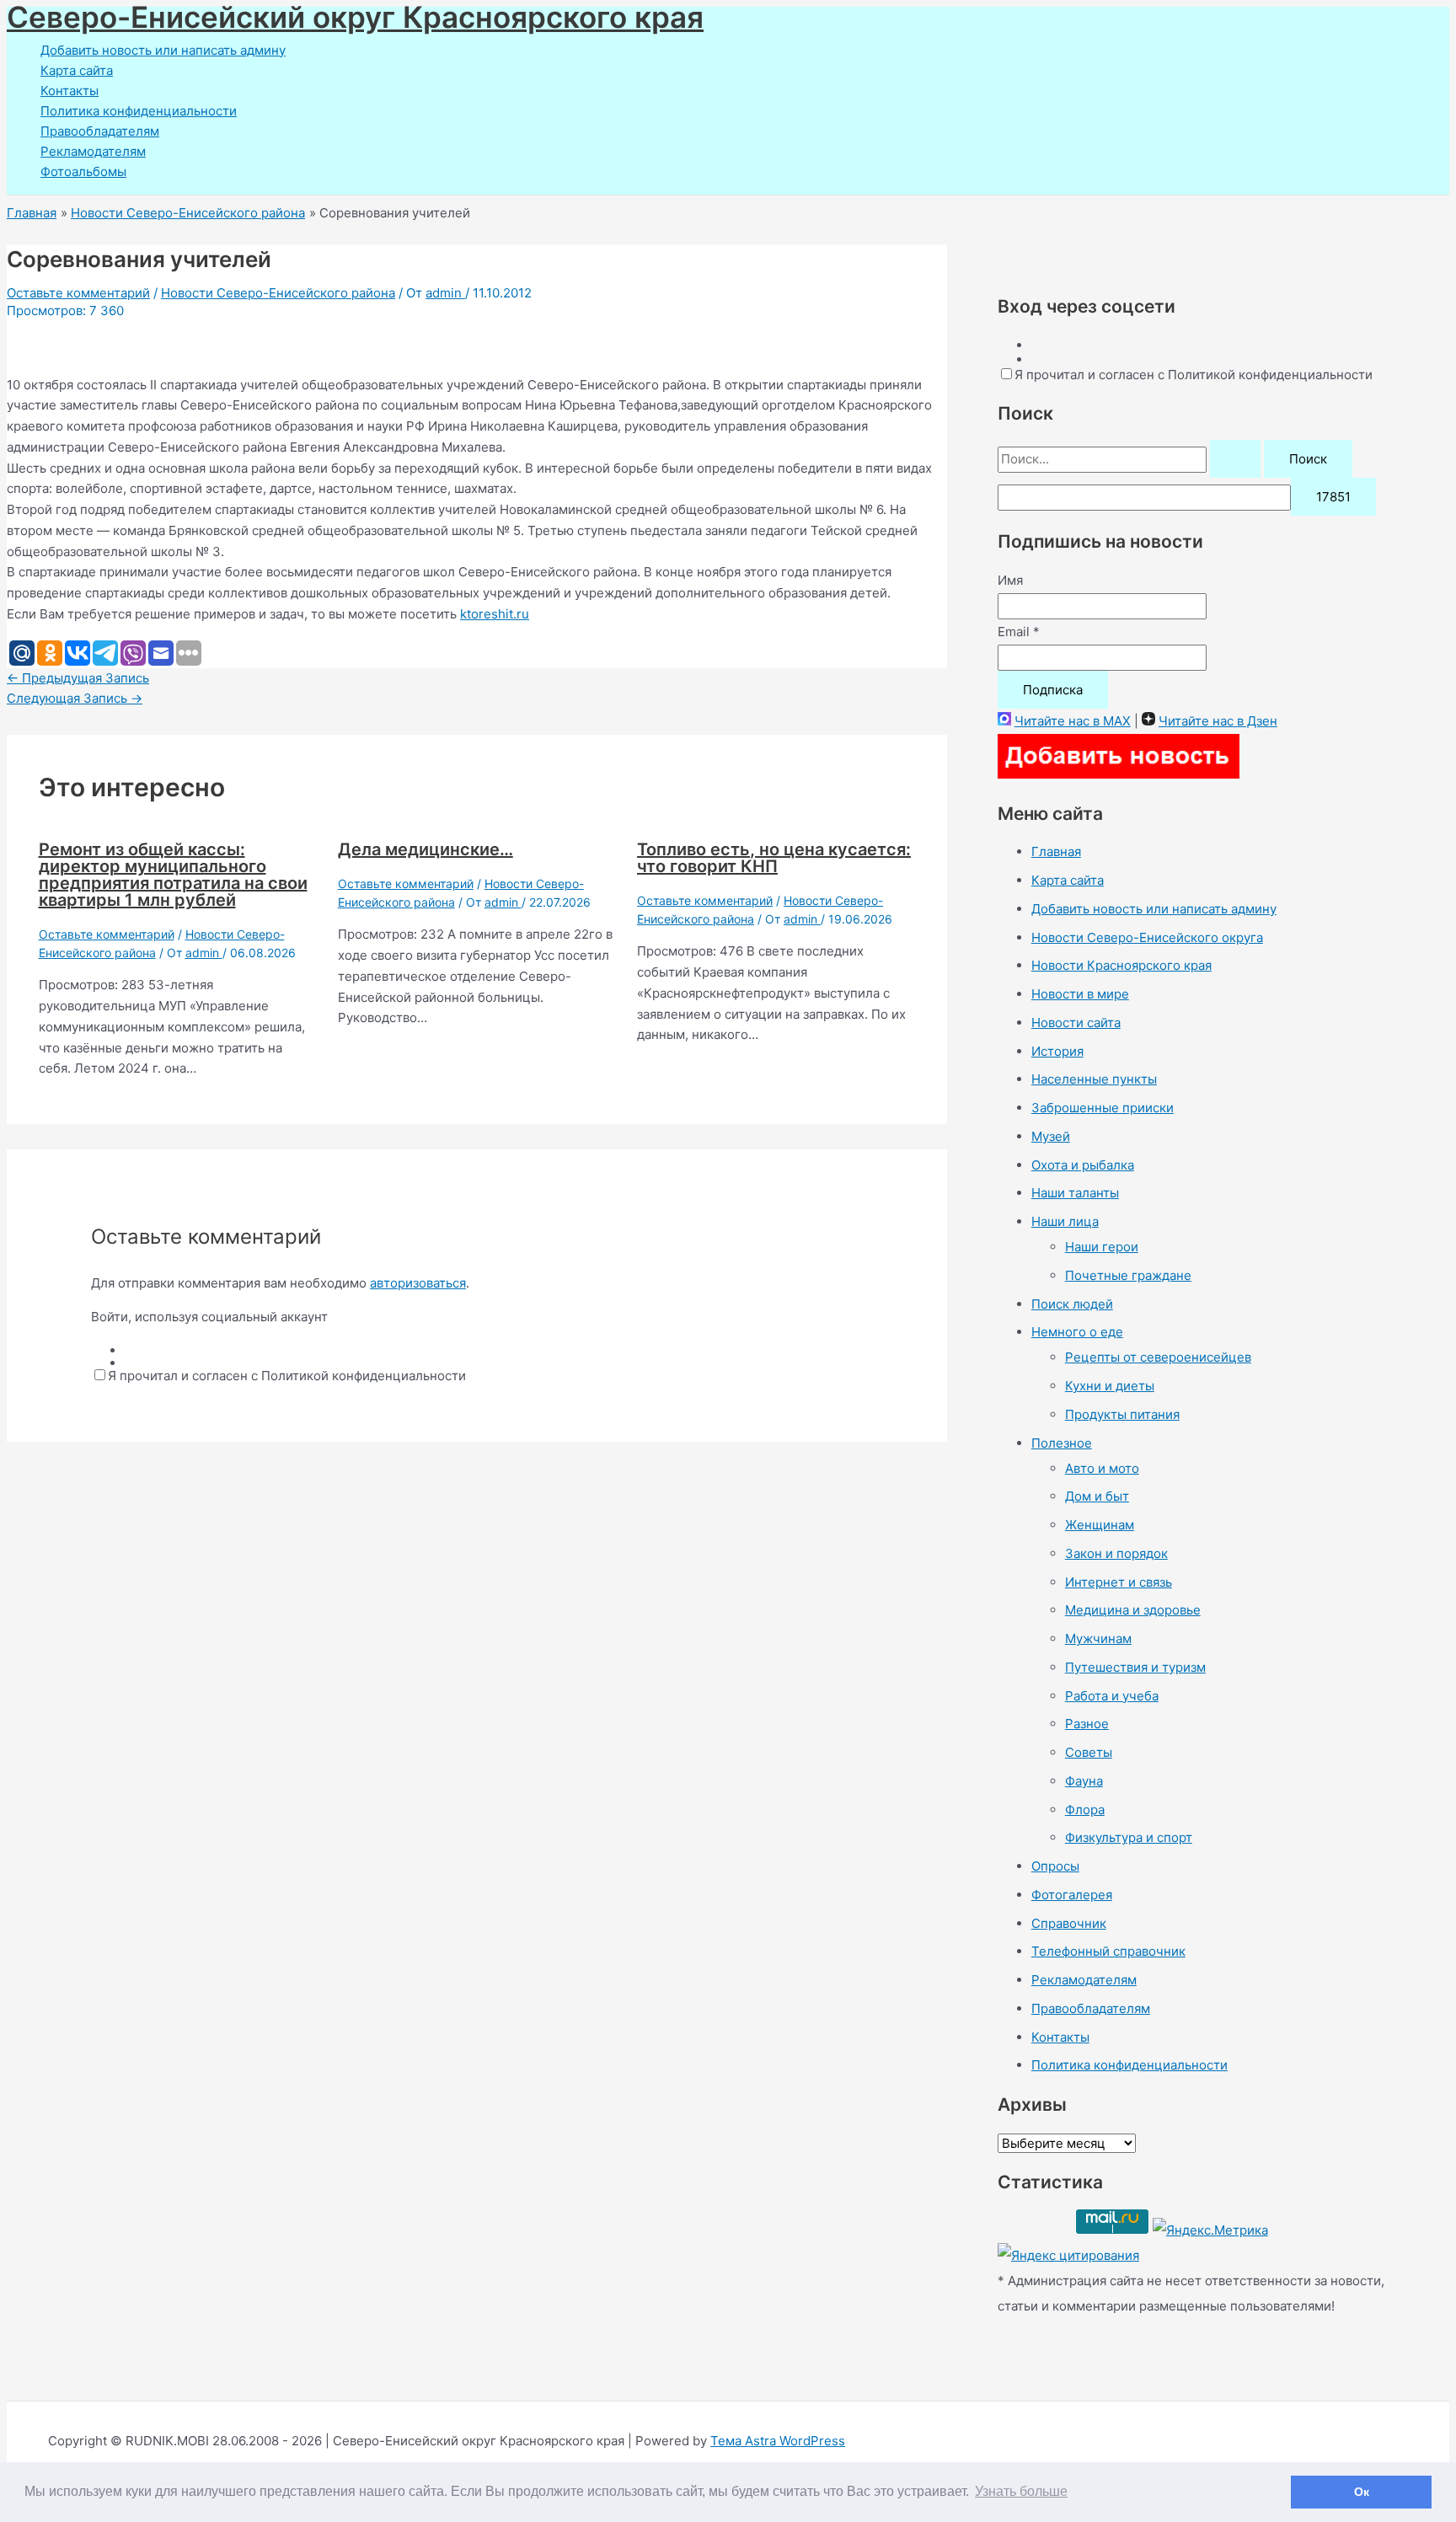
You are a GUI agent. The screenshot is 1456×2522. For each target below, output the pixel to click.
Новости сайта (1076, 1023)
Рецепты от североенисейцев (1158, 1357)
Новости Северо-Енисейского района (278, 293)
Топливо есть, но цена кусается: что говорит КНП (774, 858)
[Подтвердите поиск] (1235, 459)
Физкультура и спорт (1129, 1837)
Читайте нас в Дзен (1218, 721)
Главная (1056, 851)
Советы (1089, 1752)
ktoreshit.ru (495, 614)
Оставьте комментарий (78, 293)
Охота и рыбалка (1083, 1165)
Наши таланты (1075, 1193)
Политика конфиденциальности (139, 111)
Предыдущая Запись (78, 678)
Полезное (1062, 1443)
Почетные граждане (1128, 1275)
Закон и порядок (1116, 1553)
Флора (1085, 1810)
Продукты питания (1122, 1414)
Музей (1051, 1136)
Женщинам (1100, 1525)
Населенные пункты (1094, 1079)
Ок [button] (1362, 2492)
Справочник (1069, 1923)
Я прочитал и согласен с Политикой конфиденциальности (287, 1376)
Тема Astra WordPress (778, 2441)
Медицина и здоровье (1133, 1610)
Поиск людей (1072, 1304)
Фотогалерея (1072, 1895)
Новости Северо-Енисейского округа (1147, 937)
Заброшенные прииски (1103, 1108)
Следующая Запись (75, 698)
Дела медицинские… (426, 849)
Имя (1010, 580)
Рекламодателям (93, 151)
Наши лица (1065, 1221)
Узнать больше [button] (1021, 2491)
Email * (1019, 632)
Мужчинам (1098, 1638)
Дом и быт (1097, 1496)
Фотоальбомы (83, 171)
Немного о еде (1077, 1332)
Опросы (1055, 1866)
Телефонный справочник (1108, 1951)
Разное (1087, 1724)
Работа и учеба (1112, 1696)
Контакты (70, 91)
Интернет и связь (1119, 1582)
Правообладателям (100, 131)
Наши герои (1102, 1247)
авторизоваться (418, 1283)
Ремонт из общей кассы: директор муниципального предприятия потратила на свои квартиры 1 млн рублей (173, 875)
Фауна (1084, 1781)
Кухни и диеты (1110, 1386)
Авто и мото (1102, 1468)
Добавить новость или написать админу (163, 50)
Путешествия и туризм (1135, 1667)
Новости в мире (1080, 994)
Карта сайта (77, 70)
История (1057, 1051)
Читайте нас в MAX (1073, 721)
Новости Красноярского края (1121, 965)
